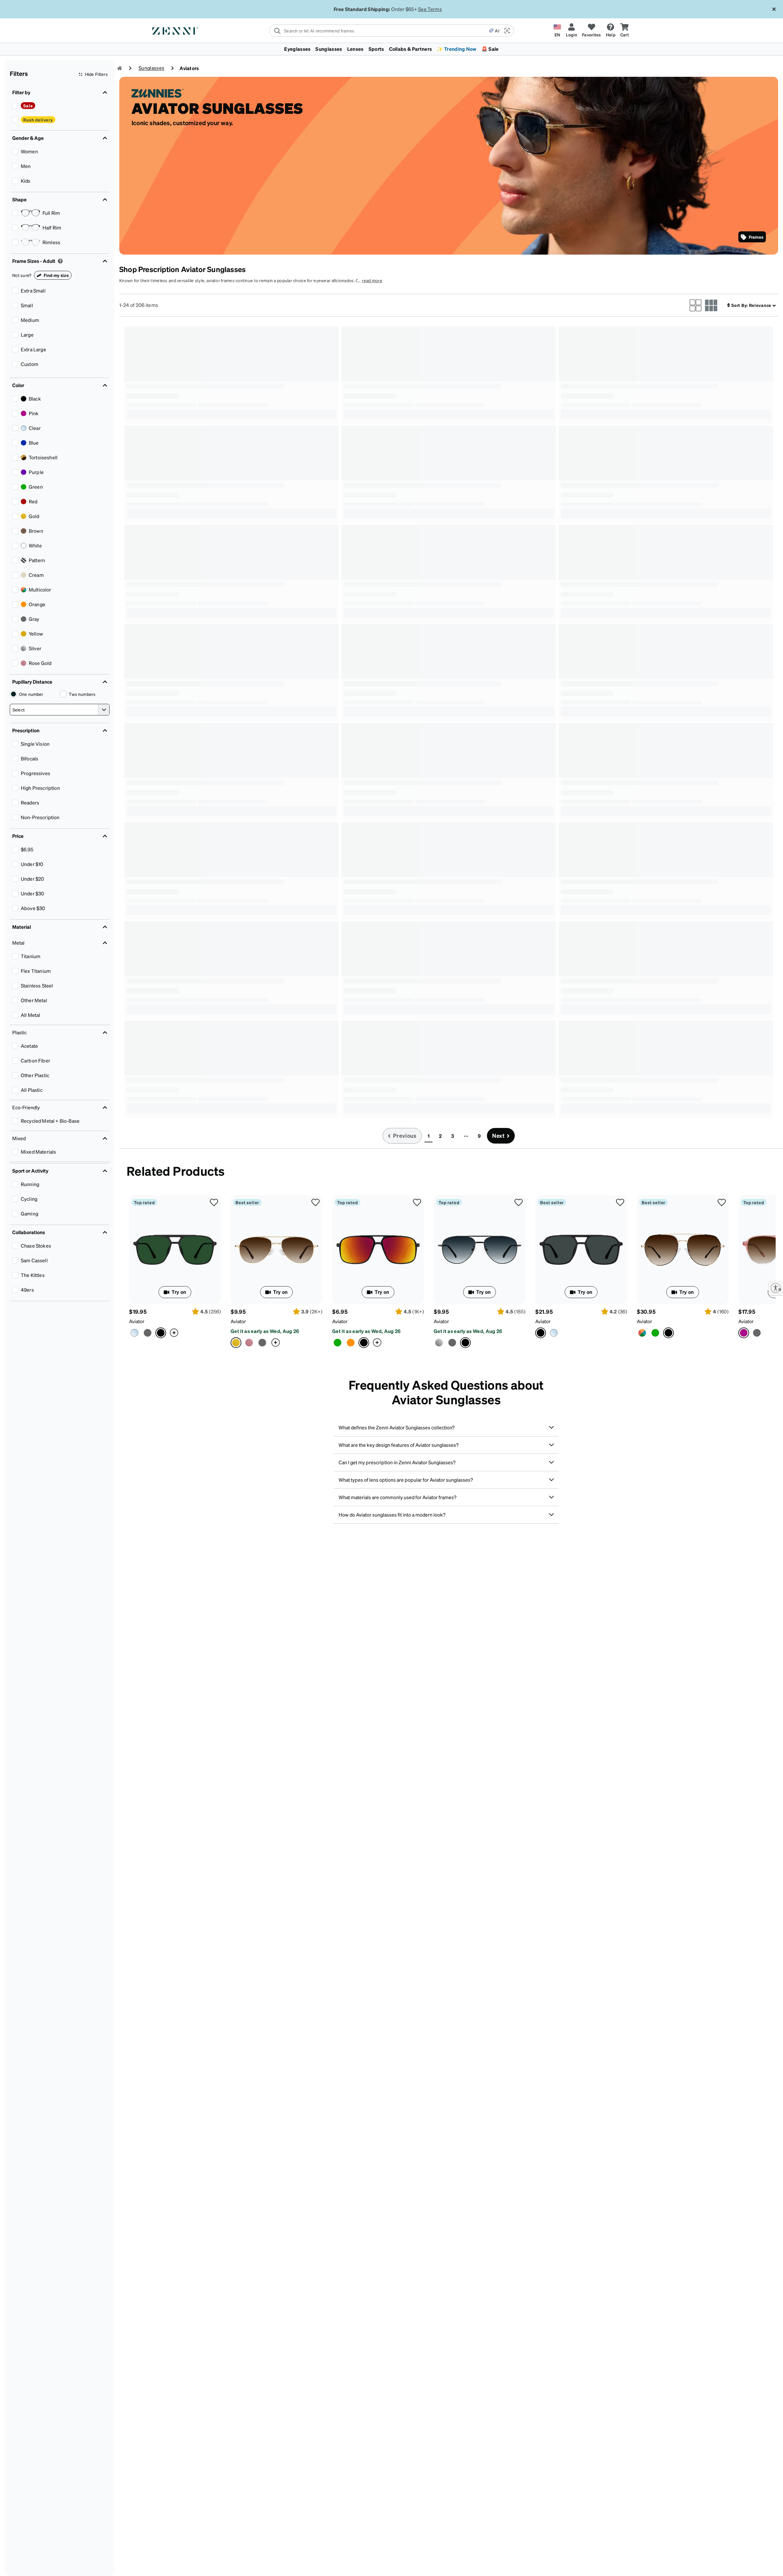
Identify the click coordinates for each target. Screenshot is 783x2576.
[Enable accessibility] (776, 1288)
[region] (391, 2562)
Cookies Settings (576, 2561)
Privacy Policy (223, 2570)
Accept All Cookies (624, 2561)
